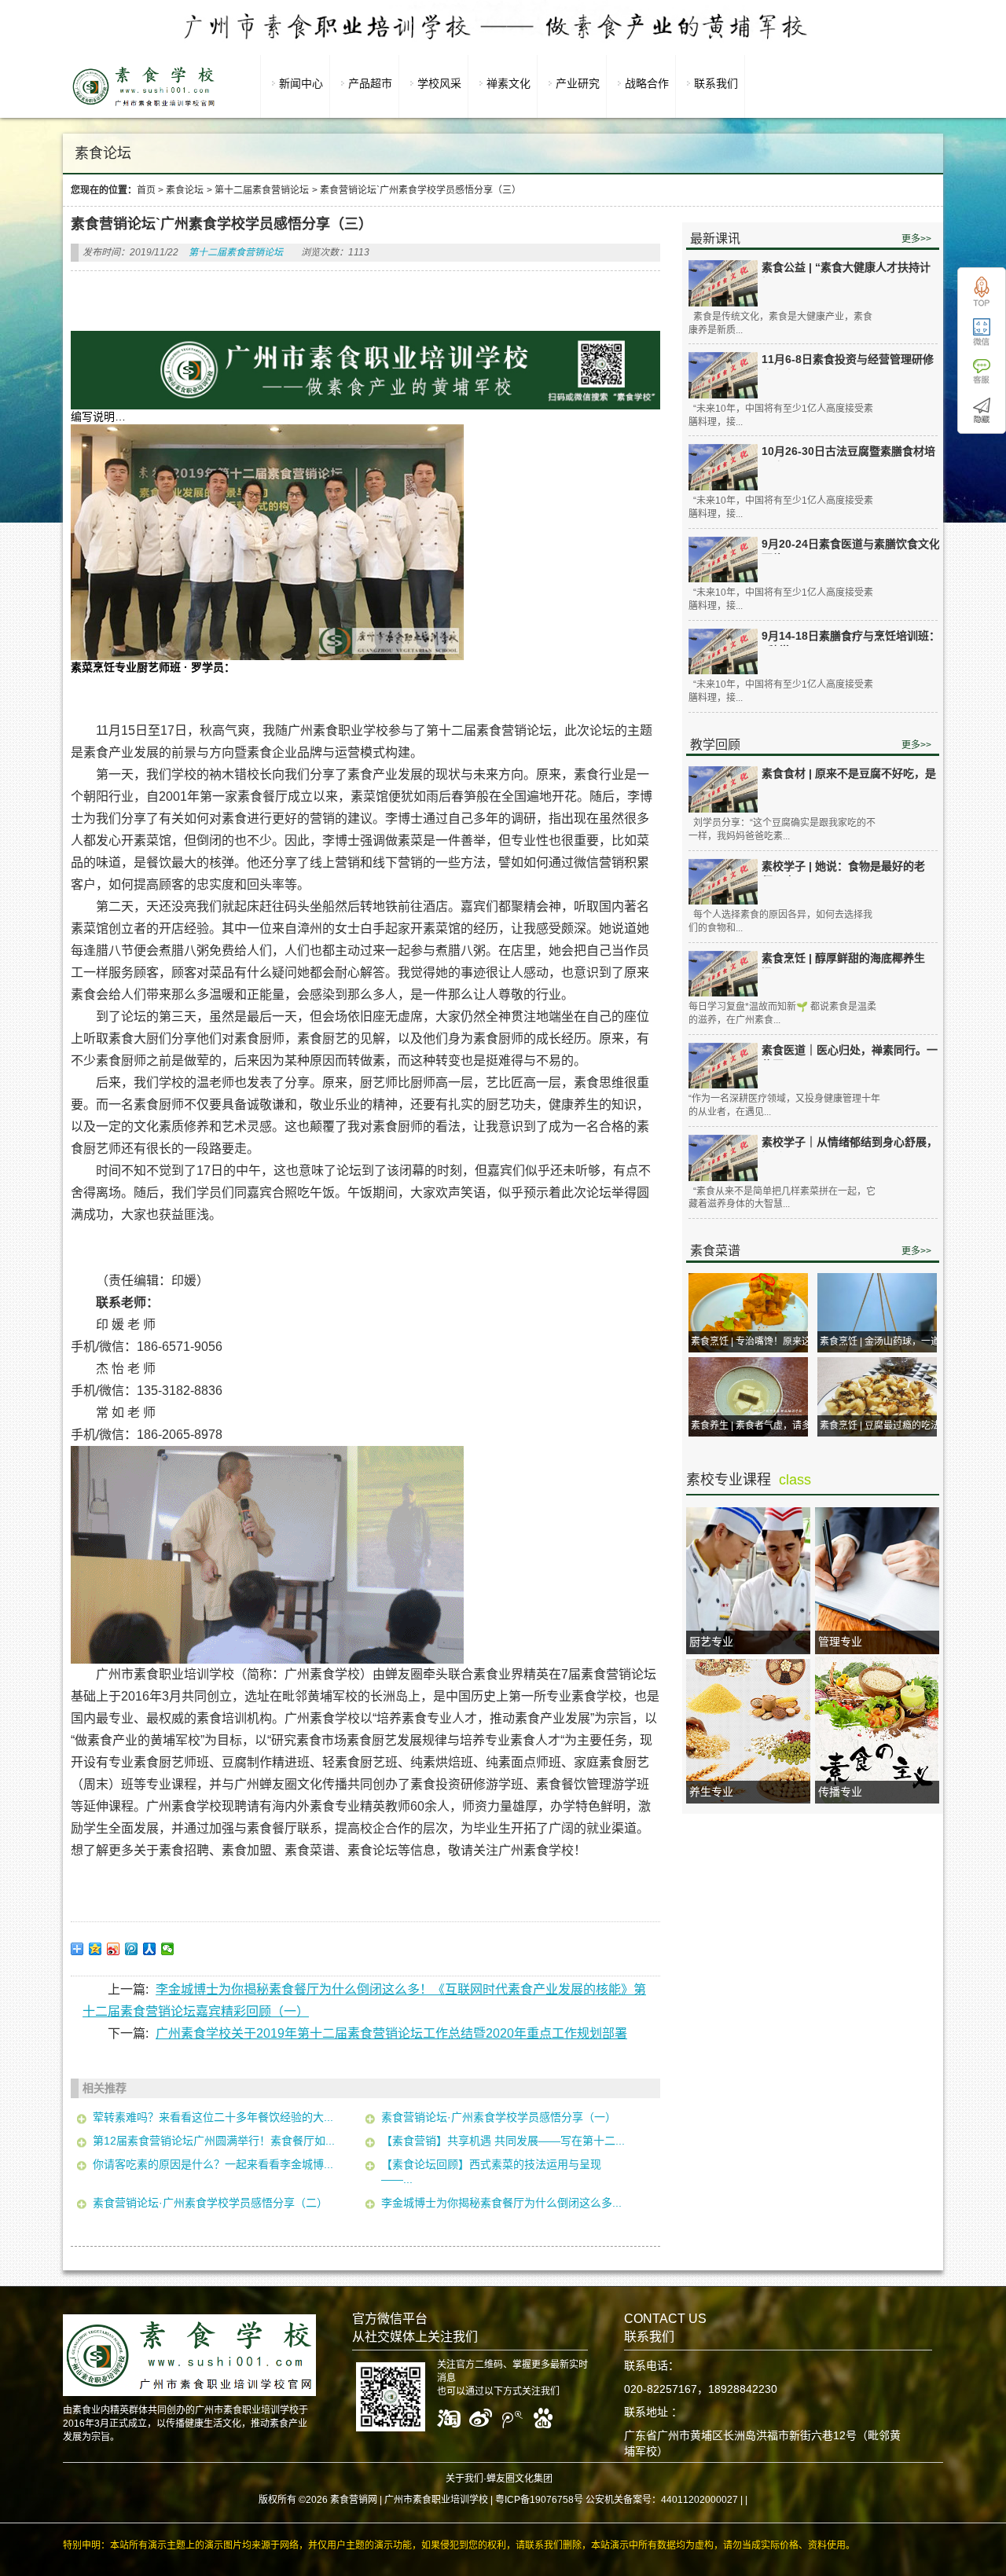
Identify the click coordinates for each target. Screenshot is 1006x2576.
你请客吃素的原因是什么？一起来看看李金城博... (213, 2164)
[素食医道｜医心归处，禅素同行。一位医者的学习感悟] (723, 1066)
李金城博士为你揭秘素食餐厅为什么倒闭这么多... (501, 2203)
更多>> (916, 239)
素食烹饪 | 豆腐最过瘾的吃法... (883, 1426)
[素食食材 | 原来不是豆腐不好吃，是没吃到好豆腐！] (723, 789)
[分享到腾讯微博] (132, 1949)
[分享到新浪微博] (114, 1949)
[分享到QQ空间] (95, 1949)
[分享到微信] (168, 1949)
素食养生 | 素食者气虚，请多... (754, 1426)
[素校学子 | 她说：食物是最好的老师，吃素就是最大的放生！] (723, 882)
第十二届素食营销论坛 (262, 190)
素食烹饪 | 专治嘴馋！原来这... (754, 1341)
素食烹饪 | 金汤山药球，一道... (883, 1341)
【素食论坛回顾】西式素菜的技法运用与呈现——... (491, 2172)
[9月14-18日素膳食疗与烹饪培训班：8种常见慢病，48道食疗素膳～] (723, 652)
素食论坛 (185, 190)
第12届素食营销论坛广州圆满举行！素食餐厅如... (214, 2141)
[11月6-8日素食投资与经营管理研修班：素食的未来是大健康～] (723, 375)
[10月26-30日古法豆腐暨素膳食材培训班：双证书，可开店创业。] (723, 467)
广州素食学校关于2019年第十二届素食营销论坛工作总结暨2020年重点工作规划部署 (391, 2033)
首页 (146, 190)
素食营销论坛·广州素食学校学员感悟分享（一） (499, 2117)
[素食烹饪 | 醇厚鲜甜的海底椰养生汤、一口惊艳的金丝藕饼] (723, 974)
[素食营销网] (144, 106)
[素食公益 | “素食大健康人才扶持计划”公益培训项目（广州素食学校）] (723, 283)
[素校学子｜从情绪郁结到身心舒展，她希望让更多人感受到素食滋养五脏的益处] (723, 1158)
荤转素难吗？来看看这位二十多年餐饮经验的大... (213, 2117)
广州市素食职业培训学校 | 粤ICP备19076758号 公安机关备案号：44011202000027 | (564, 2500)
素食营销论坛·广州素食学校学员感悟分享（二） (210, 2203)
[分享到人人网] (150, 1949)
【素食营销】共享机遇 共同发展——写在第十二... (503, 2141)
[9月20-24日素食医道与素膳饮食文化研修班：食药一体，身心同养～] (723, 560)
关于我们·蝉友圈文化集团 (499, 2479)
